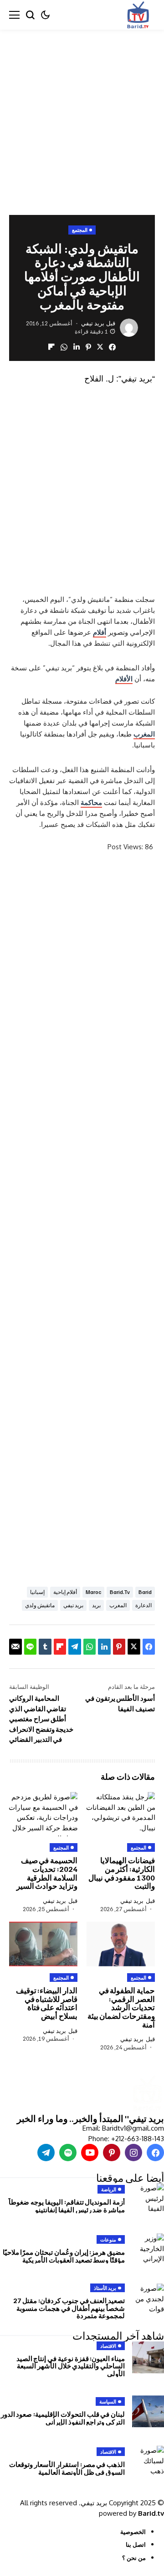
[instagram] (133, 2153)
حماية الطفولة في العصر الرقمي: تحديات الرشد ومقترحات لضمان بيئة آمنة (121, 2007)
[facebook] (155, 2153)
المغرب (144, 734)
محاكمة (91, 802)
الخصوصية (133, 2532)
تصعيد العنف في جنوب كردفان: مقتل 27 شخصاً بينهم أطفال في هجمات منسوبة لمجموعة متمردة (69, 2308)
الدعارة (143, 1605)
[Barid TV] (147, 2094)
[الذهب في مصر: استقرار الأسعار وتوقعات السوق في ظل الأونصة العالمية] (148, 2461)
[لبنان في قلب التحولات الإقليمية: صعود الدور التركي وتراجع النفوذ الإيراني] (148, 2411)
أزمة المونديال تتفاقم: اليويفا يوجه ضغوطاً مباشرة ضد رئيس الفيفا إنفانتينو (67, 2206)
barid (145, 1592)
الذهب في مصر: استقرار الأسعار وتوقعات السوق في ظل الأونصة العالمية (67, 2468)
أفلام (100, 632)
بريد (96, 1605)
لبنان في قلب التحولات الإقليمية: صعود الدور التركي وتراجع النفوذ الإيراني (63, 2418)
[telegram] (46, 2153)
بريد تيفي (93, 323)
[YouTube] (90, 2153)
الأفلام (124, 679)
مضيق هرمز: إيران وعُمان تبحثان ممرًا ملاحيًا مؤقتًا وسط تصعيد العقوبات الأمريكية (64, 2256)
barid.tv (120, 1592)
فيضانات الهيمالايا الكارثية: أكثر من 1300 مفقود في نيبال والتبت (122, 1873)
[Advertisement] (82, 115)
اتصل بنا (136, 2545)
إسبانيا (37, 1592)
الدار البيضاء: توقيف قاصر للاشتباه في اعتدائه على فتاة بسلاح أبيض (47, 2003)
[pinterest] (112, 2153)
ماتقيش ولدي (40, 1605)
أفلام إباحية (65, 1592)
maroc (93, 1592)
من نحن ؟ (134, 2558)
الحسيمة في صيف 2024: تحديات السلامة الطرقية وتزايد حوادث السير (47, 1873)
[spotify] (68, 2153)
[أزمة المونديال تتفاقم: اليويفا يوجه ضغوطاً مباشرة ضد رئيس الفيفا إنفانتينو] (148, 2199)
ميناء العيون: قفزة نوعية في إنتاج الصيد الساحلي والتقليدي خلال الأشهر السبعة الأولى (71, 2366)
